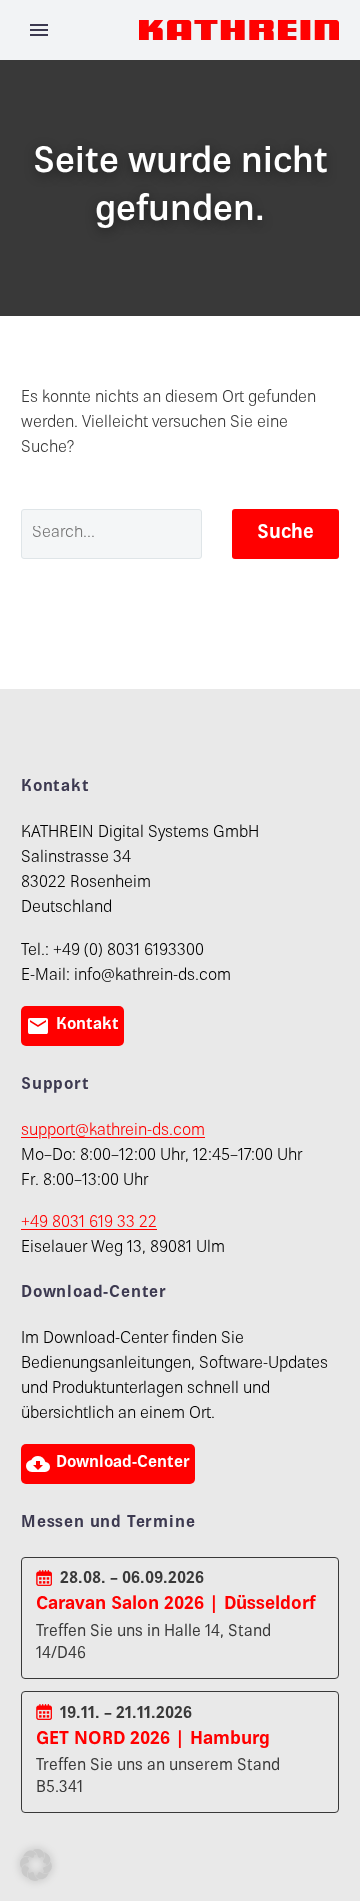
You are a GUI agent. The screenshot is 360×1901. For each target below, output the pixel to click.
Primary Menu (39, 30)
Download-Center (108, 1464)
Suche (285, 533)
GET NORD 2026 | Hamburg (153, 1739)
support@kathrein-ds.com (113, 1131)
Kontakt (72, 1026)
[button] (36, 1865)
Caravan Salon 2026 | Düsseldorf (176, 1604)
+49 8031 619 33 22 (89, 1223)
